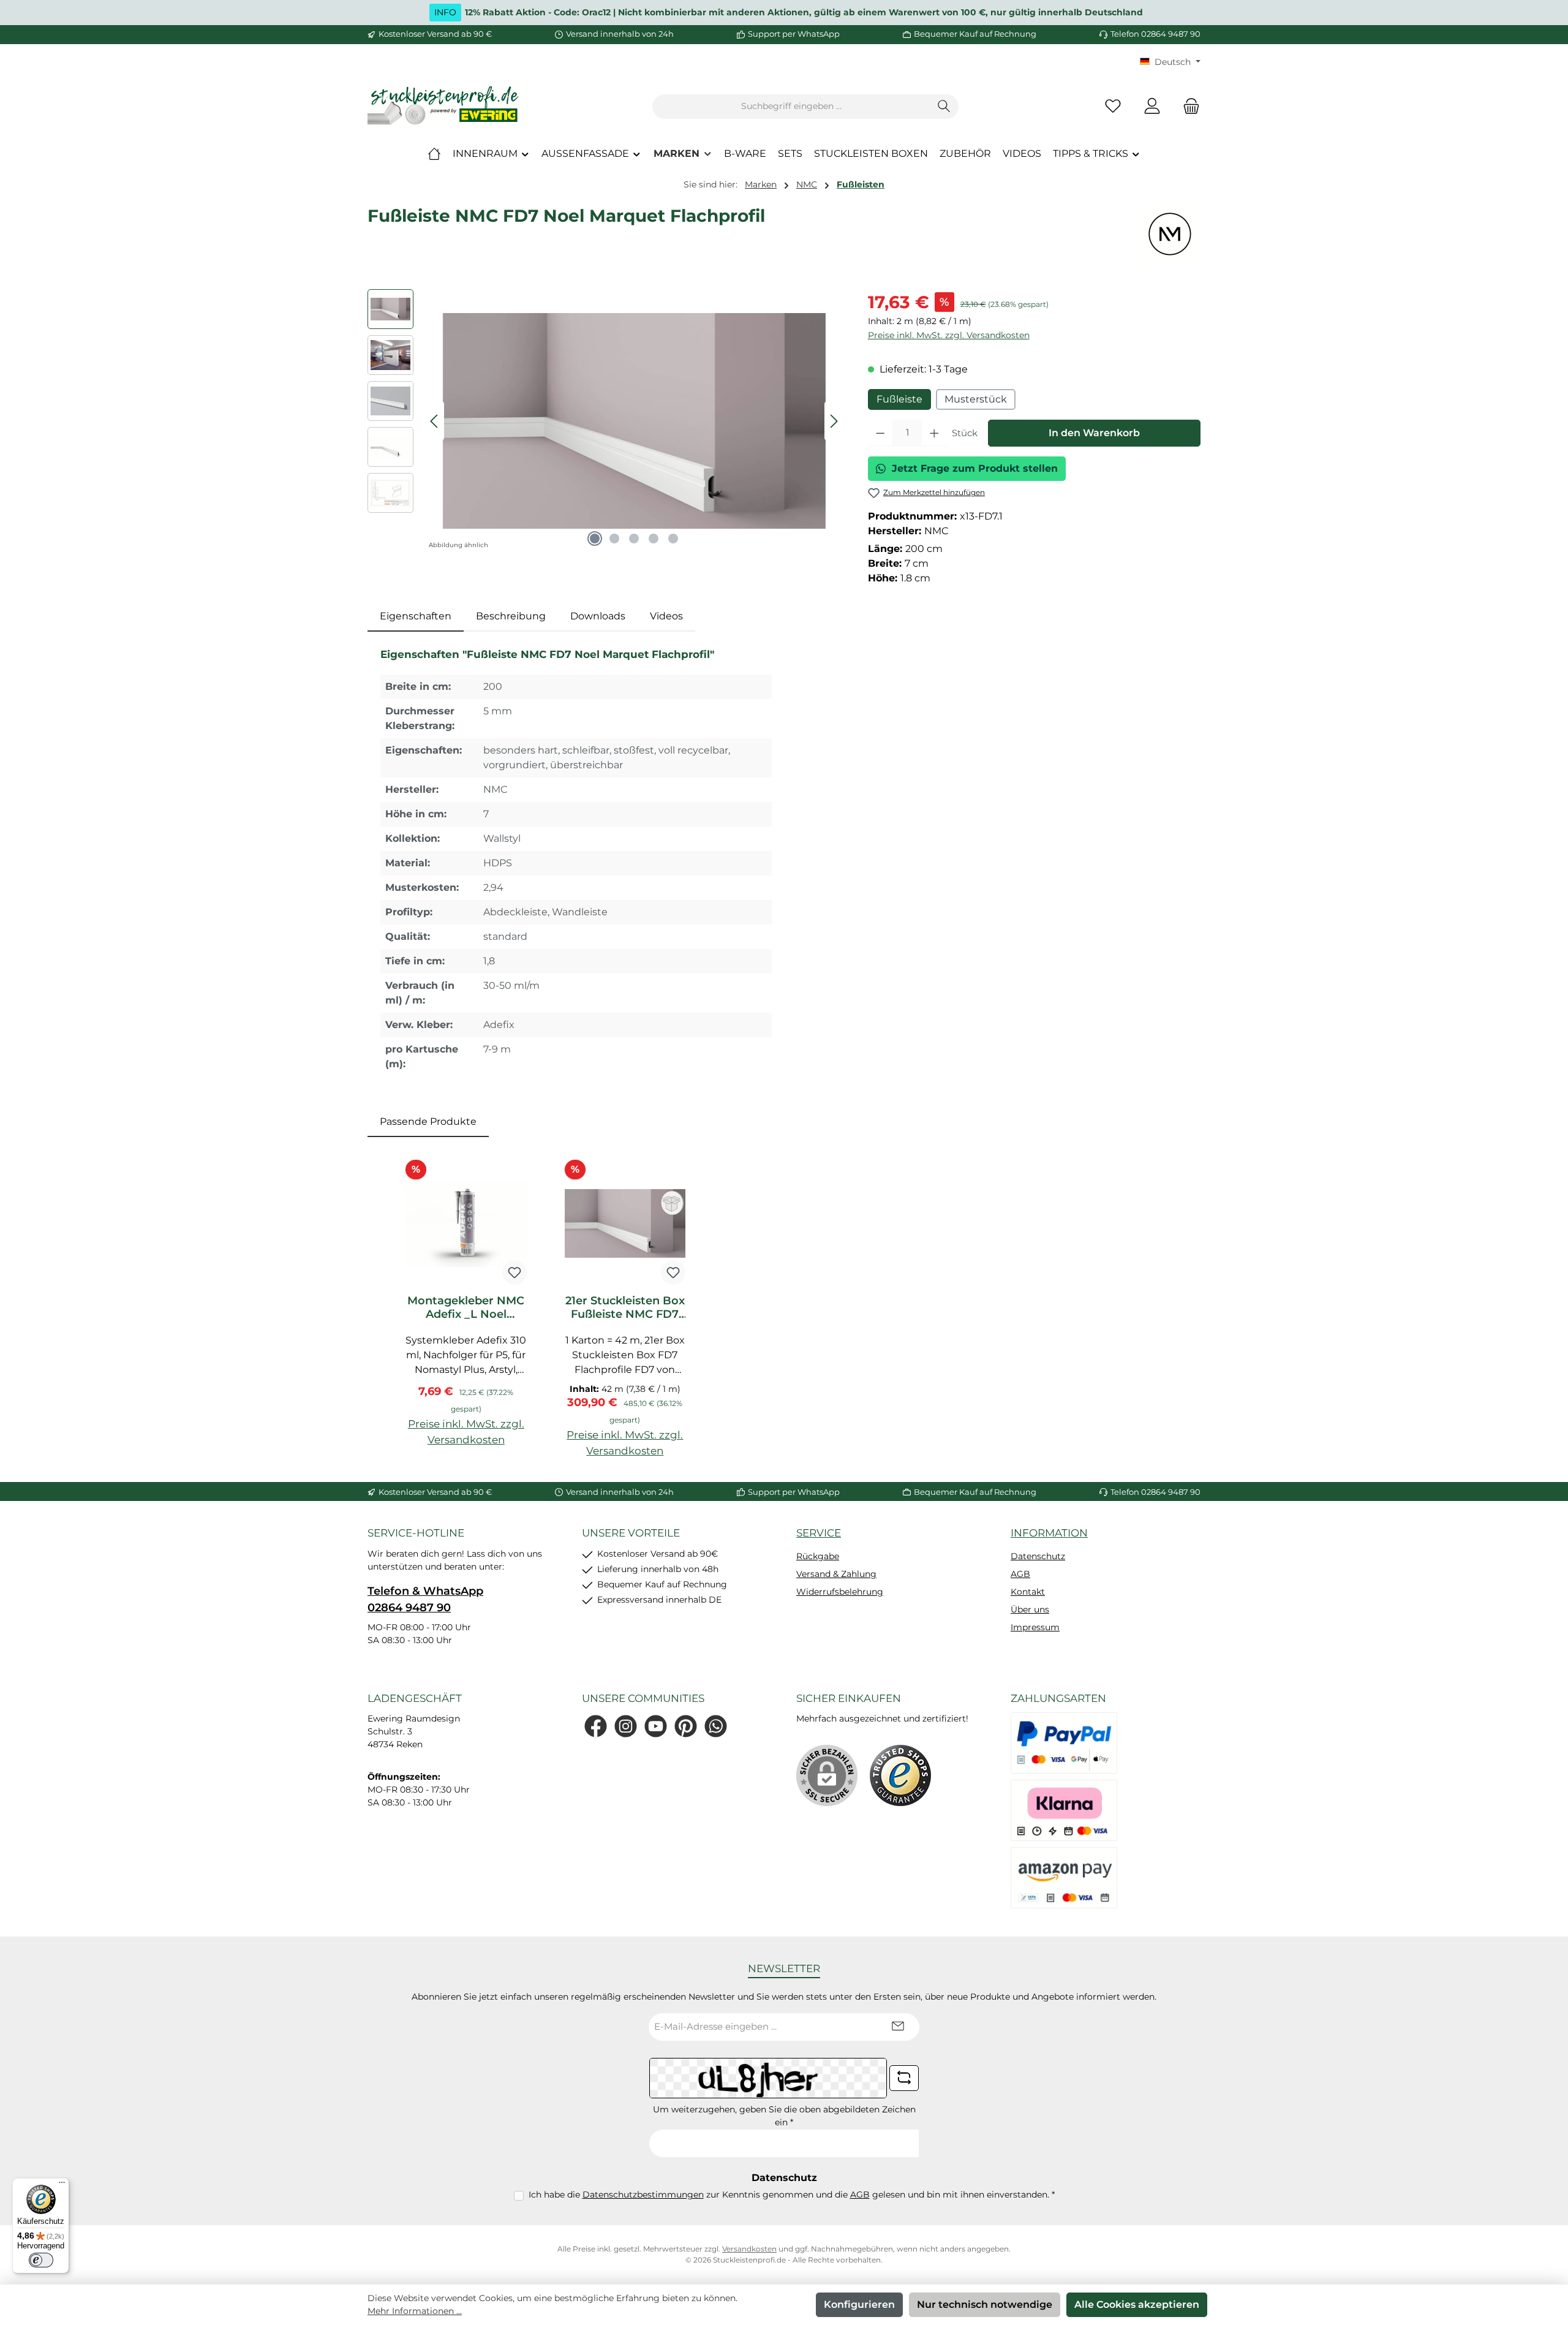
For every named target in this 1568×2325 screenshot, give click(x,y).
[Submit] (898, 2027)
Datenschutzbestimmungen (643, 2195)
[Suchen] (944, 107)
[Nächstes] (834, 421)
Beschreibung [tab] (511, 616)
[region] (605, 421)
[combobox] (791, 107)
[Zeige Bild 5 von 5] (673, 539)
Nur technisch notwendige (985, 2304)
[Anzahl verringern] (880, 433)
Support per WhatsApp (794, 34)
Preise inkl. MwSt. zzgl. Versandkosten (949, 335)
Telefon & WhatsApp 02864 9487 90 (425, 1599)
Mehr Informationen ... (415, 2311)
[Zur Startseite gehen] (444, 106)
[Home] (434, 154)
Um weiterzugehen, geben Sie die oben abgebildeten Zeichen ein (784, 2116)
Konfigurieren (859, 2304)
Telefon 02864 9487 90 (1155, 34)
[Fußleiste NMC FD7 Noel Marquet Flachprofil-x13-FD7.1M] (634, 421)
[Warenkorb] (1188, 106)
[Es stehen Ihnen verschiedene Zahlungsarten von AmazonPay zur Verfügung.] (1064, 1878)
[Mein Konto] (1152, 106)
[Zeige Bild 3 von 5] (634, 539)
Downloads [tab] (598, 616)
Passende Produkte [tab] (428, 1121)
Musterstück (976, 399)
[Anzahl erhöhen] (934, 433)
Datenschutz (1038, 1556)
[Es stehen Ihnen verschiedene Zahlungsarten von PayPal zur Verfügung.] (1064, 1743)
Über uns (1030, 1609)
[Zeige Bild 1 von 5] (595, 539)
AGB (1020, 1574)
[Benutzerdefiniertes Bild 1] (900, 1775)
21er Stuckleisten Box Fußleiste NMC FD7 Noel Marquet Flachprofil (625, 1307)
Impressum (1035, 1627)
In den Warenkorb (1094, 433)
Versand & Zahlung (836, 1574)
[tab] (416, 616)
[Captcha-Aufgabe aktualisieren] (904, 2078)
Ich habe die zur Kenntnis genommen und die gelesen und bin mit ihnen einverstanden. (792, 2195)
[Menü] (62, 2185)
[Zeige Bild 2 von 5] (614, 539)
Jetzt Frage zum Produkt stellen (975, 468)
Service (819, 1533)
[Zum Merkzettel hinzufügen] (514, 1272)
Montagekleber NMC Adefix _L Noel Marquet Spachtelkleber (466, 1307)
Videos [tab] (666, 616)
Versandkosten (749, 2249)
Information (1049, 1533)
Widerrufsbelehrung (840, 1592)
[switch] (41, 2260)
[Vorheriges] (435, 421)
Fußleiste (899, 399)
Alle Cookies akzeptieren (1137, 2304)
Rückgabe (818, 1556)
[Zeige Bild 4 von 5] (654, 539)
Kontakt (1028, 1592)
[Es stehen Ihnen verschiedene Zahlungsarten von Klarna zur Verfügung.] (1064, 1810)
